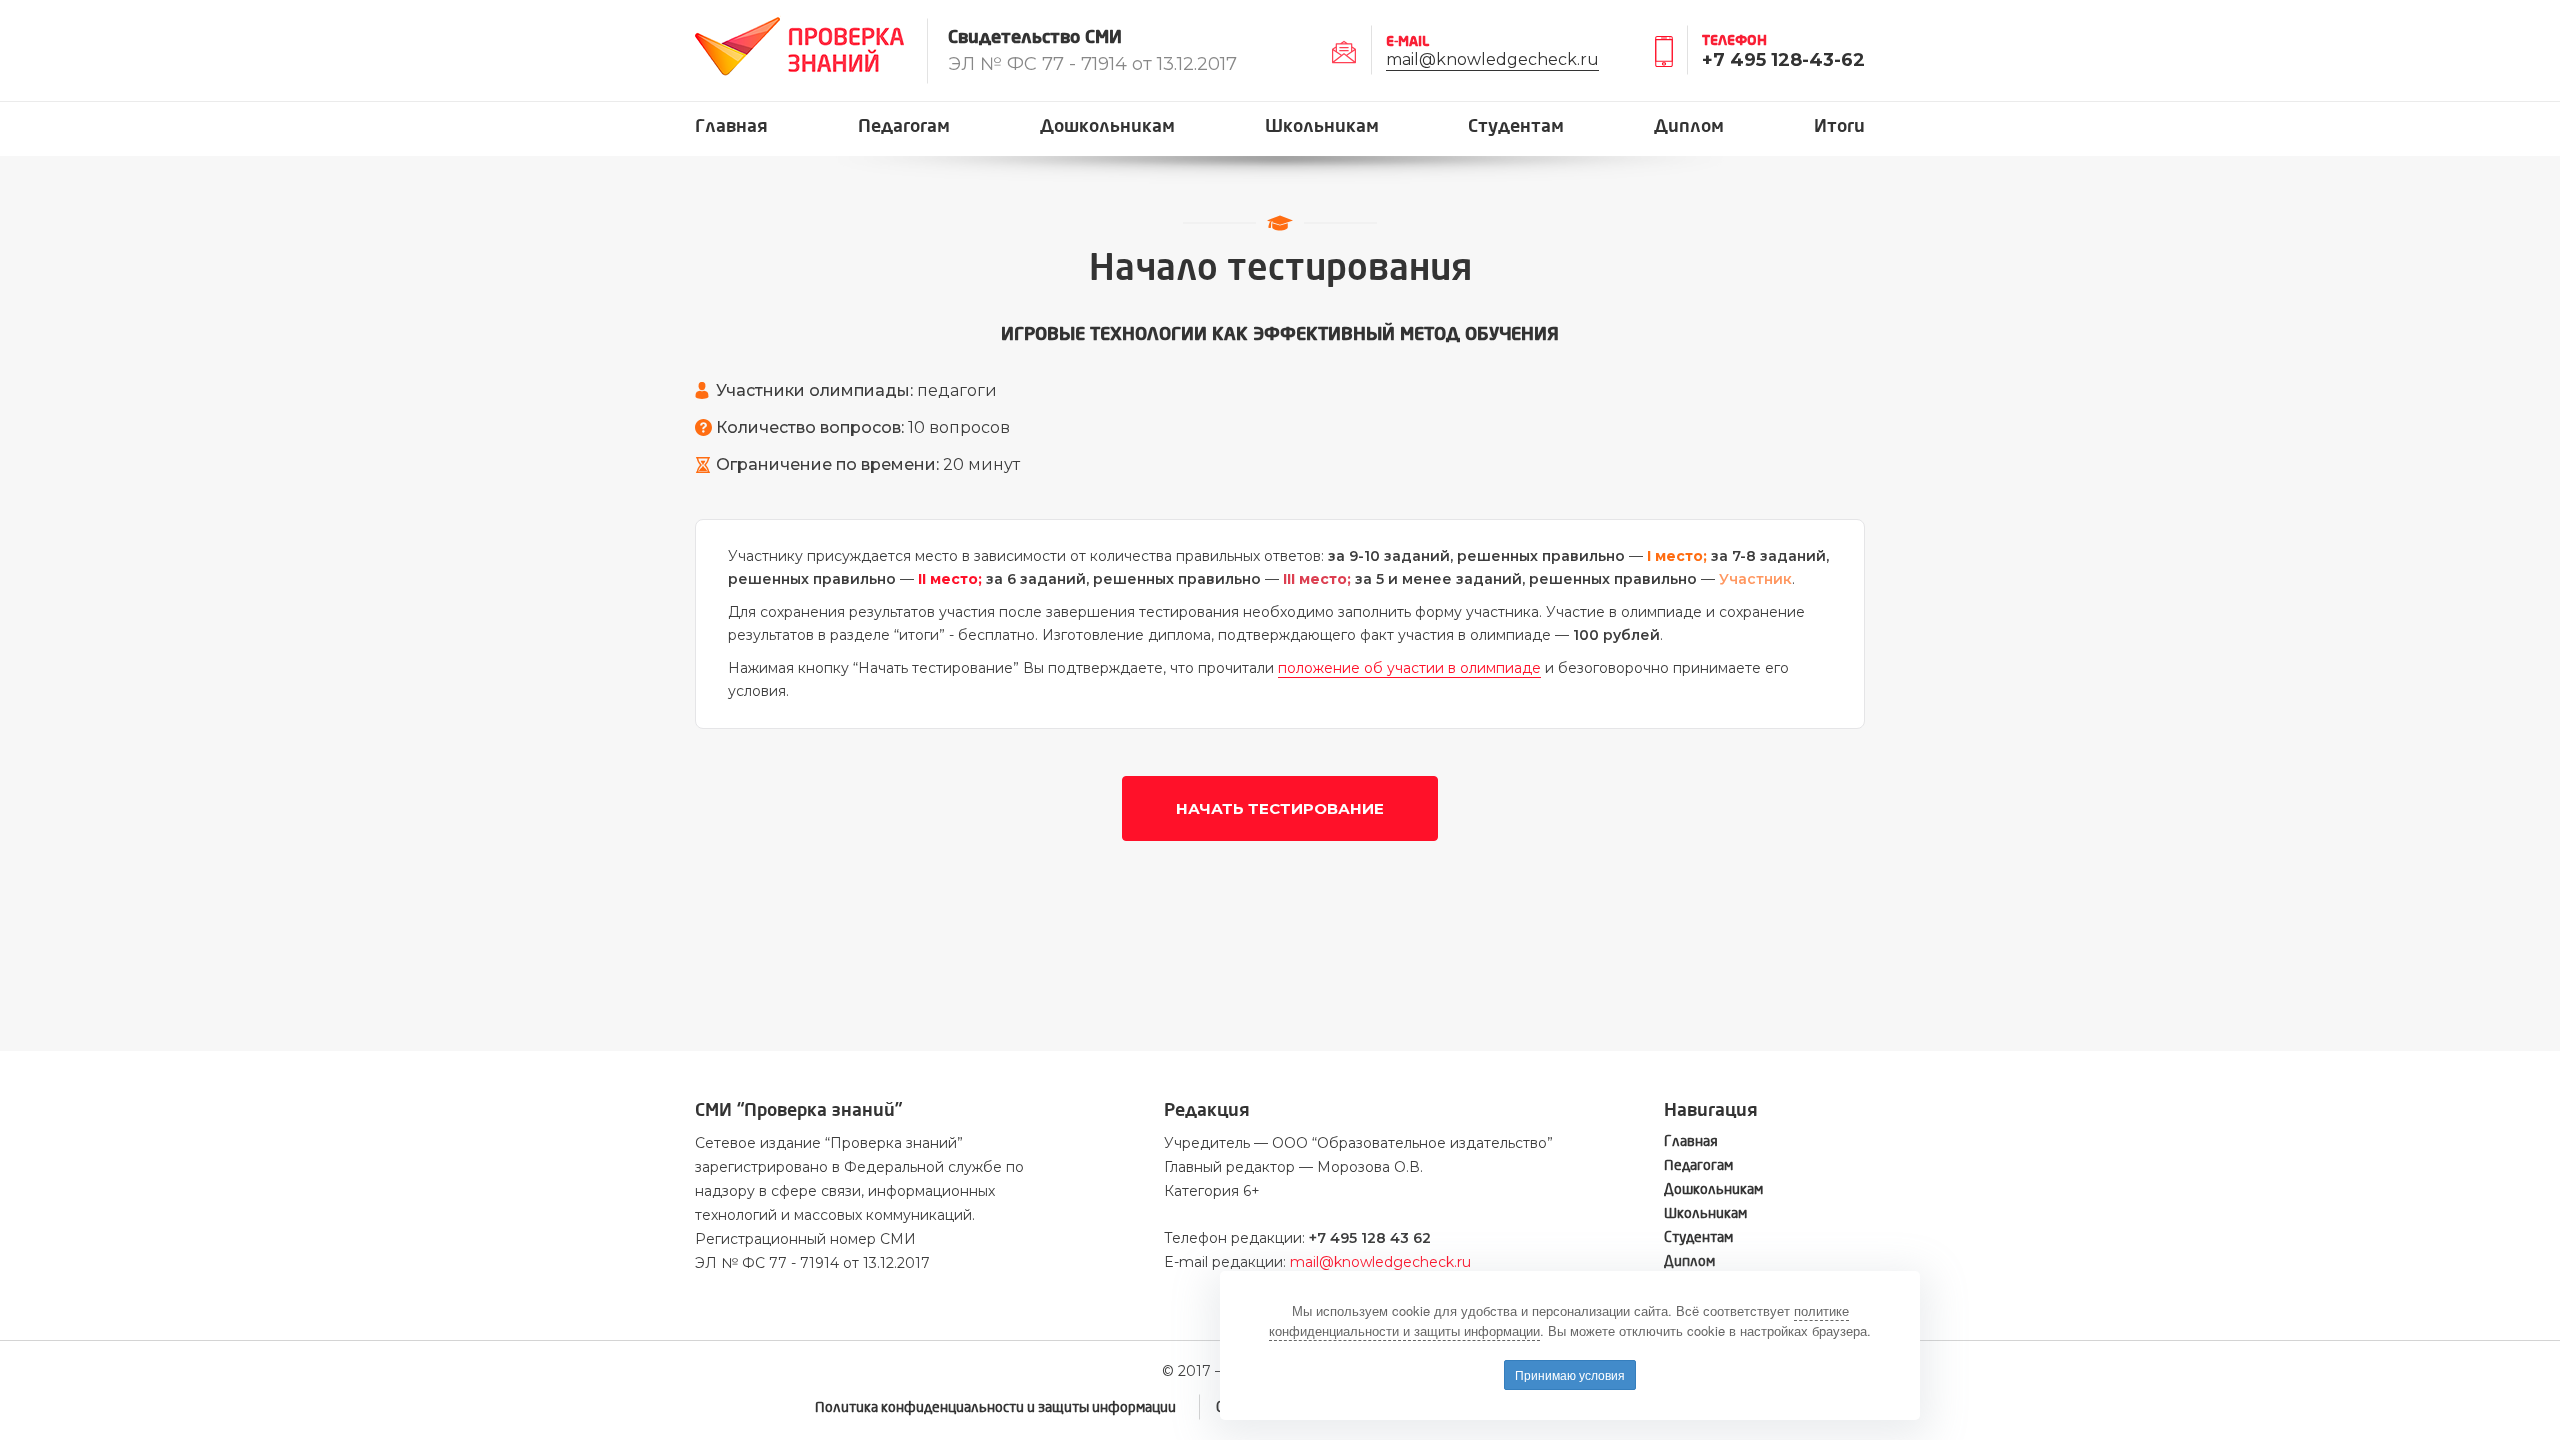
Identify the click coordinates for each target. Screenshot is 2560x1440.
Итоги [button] (1839, 126)
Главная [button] (731, 126)
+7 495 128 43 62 (1370, 1238)
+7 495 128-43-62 (1783, 60)
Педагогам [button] (904, 126)
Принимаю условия (1570, 1374)
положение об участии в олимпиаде (1409, 668)
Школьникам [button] (1322, 126)
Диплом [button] (1689, 126)
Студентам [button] (1516, 126)
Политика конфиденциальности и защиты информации (995, 1407)
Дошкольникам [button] (1107, 126)
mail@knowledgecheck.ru (1492, 59)
